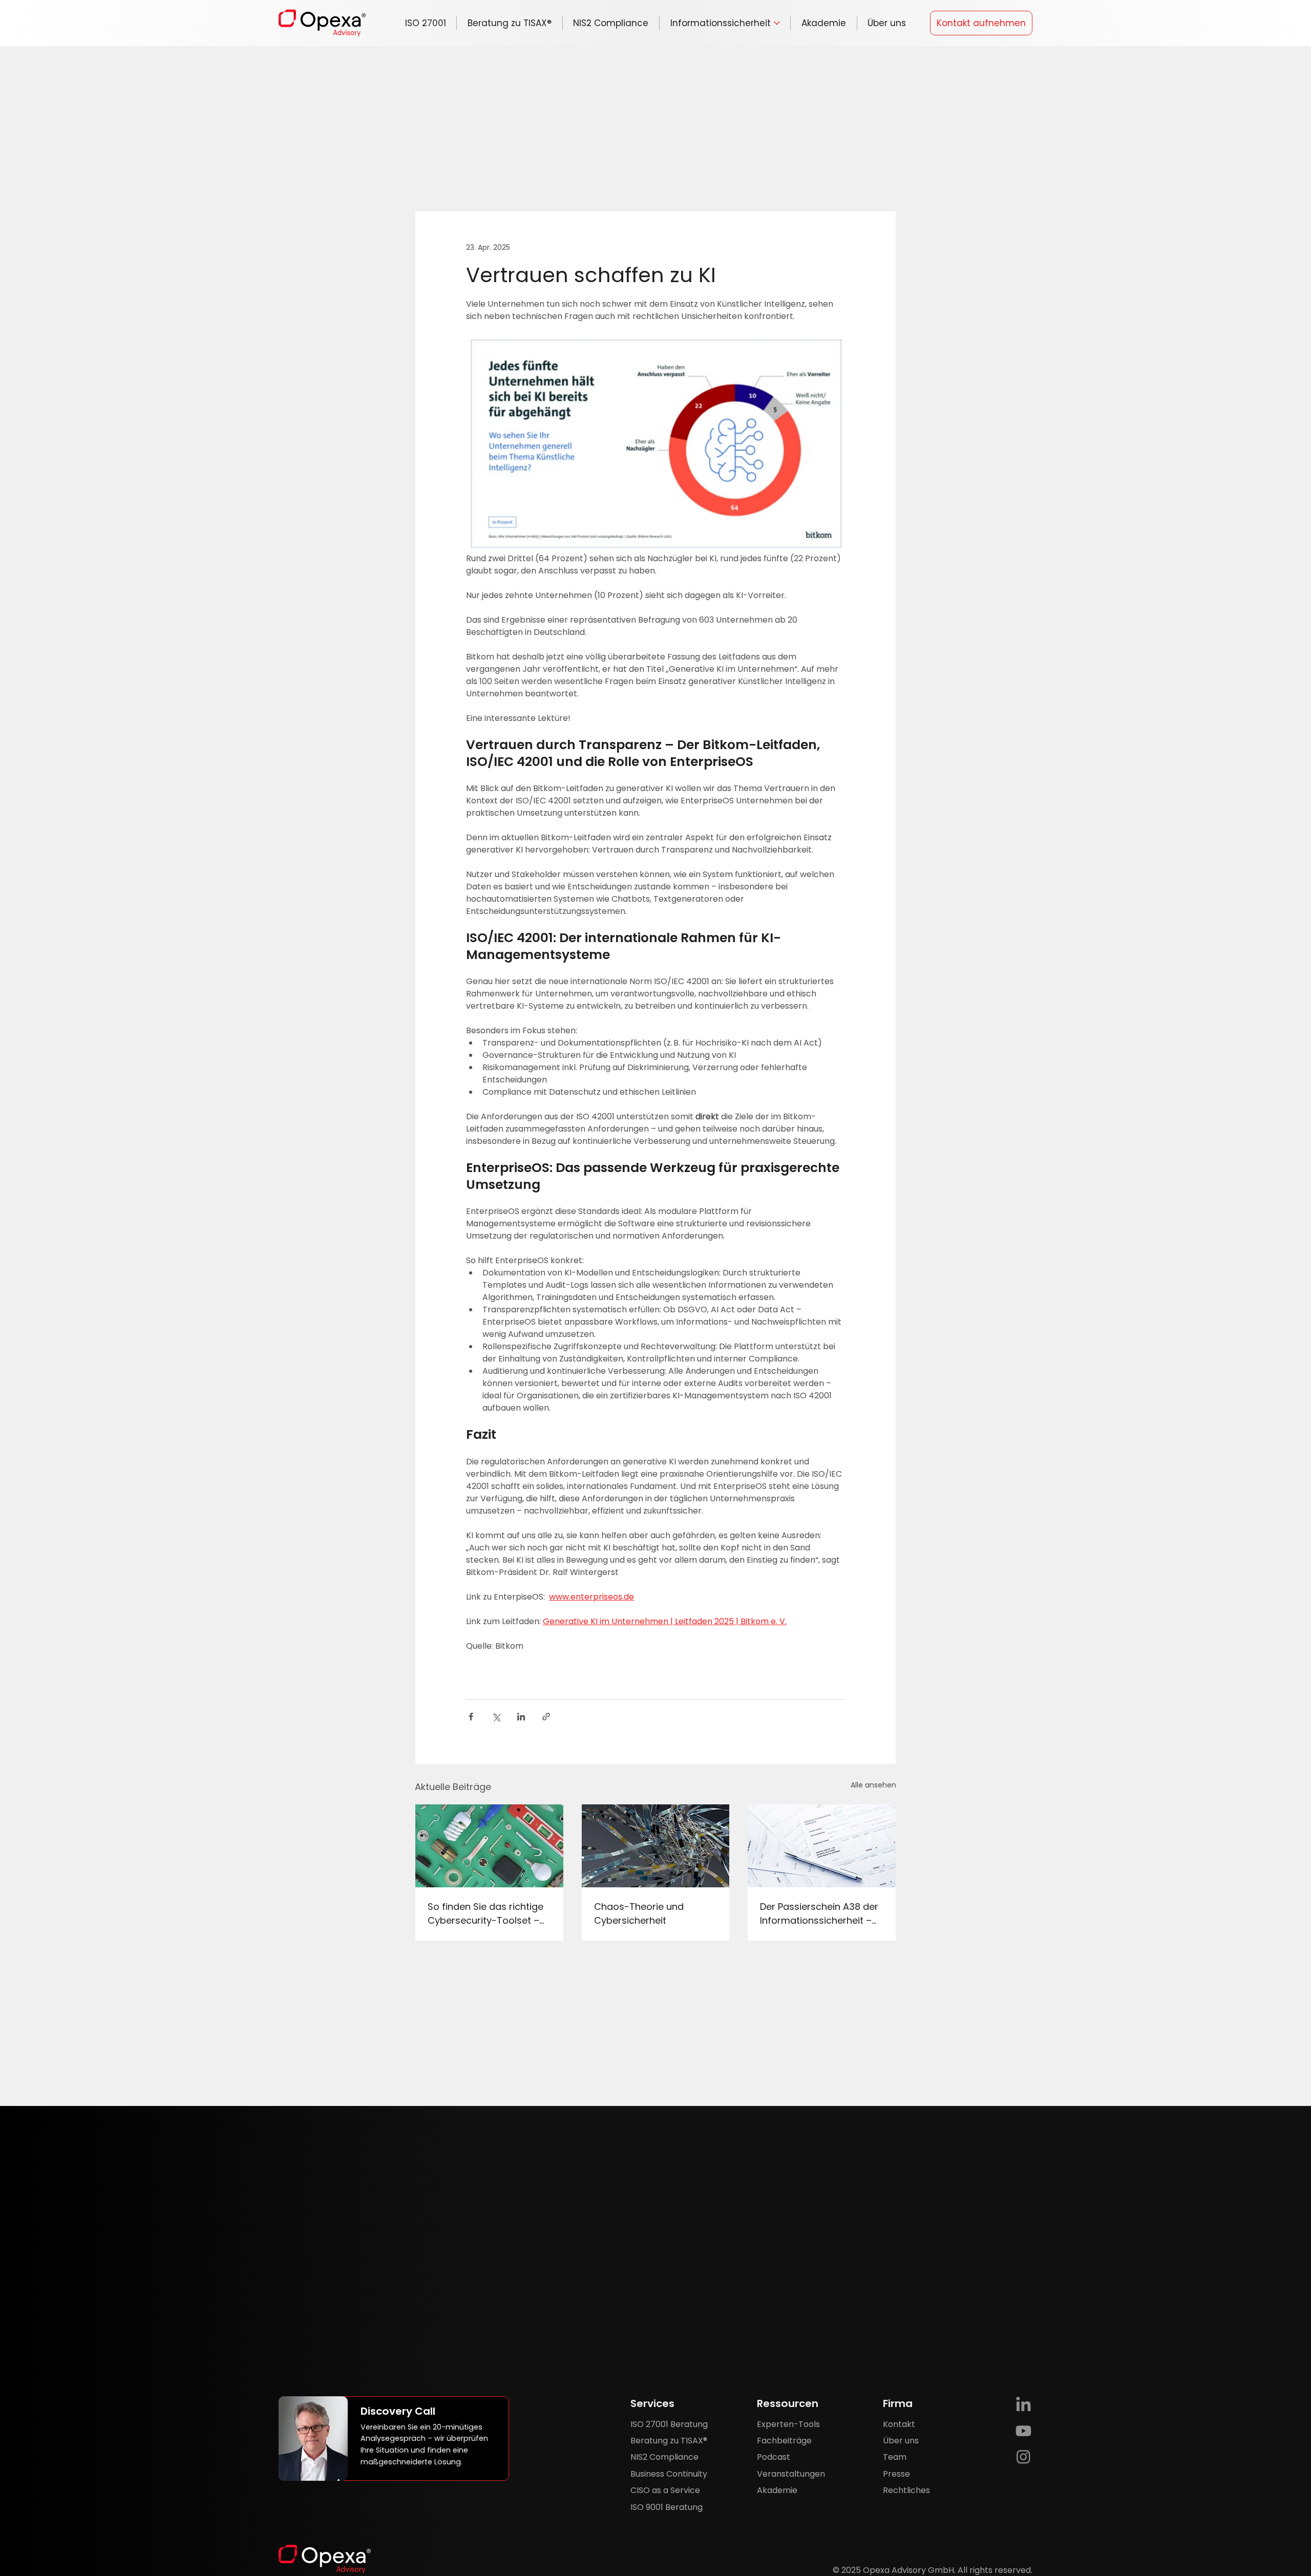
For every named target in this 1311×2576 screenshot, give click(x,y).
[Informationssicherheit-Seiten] (777, 23)
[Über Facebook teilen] (471, 1717)
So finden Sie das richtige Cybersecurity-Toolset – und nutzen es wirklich (485, 1914)
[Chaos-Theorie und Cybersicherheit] (656, 1846)
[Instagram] (1023, 2456)
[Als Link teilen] (546, 1717)
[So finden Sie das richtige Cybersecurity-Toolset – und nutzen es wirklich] (489, 1846)
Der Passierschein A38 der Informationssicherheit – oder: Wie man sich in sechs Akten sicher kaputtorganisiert (819, 1914)
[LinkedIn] (1023, 2405)
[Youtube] (1023, 2431)
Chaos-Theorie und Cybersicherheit (639, 1913)
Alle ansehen (873, 1785)
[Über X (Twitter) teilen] (496, 1717)
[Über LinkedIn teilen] (521, 1717)
